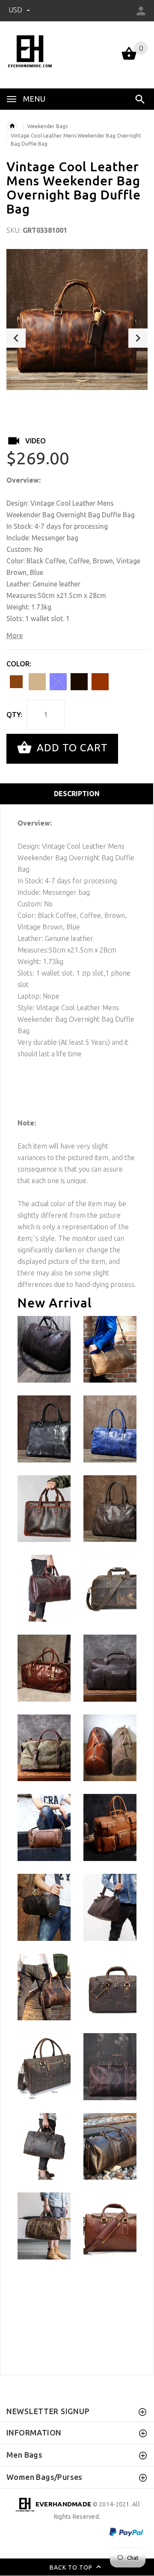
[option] (77, 319)
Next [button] (138, 338)
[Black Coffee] (79, 682)
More (15, 636)
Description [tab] (77, 794)
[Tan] (37, 682)
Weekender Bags (47, 126)
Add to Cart (71, 748)
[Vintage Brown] (100, 682)
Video (36, 441)
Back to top (72, 2567)
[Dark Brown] (16, 682)
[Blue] (58, 682)
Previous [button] (16, 338)
